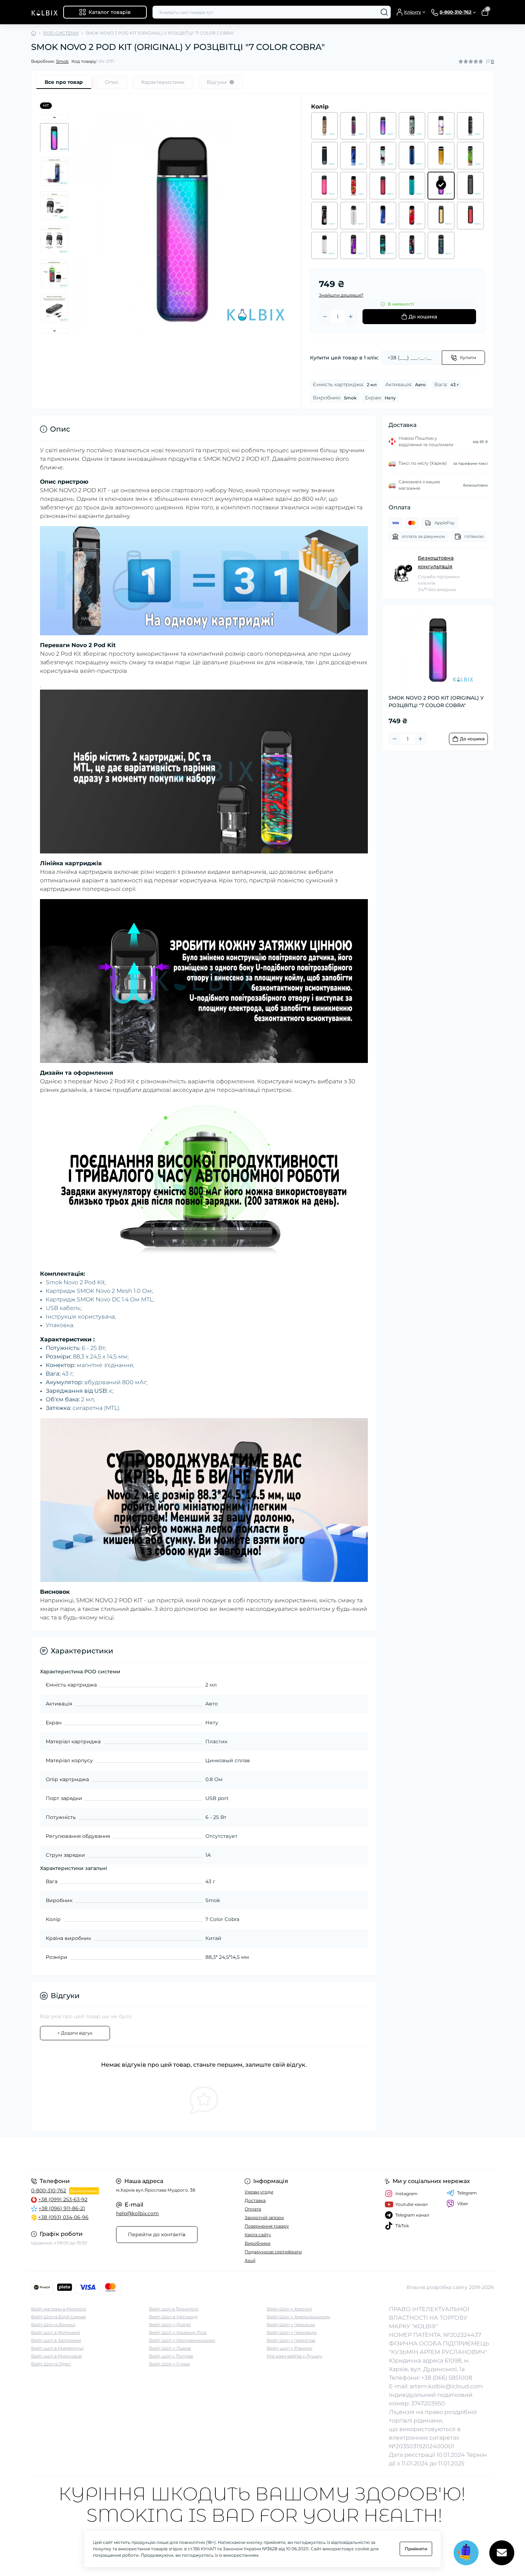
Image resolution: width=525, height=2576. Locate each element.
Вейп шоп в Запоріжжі (56, 2340)
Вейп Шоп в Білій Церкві (58, 2317)
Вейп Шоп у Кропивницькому (182, 2340)
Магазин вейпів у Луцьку (294, 2356)
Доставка (255, 2200)
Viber (463, 2204)
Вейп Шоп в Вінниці (53, 2325)
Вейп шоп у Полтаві (171, 2356)
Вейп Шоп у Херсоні (289, 2309)
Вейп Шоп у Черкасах (291, 2325)
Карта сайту (258, 2235)
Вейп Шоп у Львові (170, 2348)
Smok (62, 61)
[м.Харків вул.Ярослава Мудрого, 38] (145, 2153)
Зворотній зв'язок (264, 2217)
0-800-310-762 (49, 2191)
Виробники (257, 2243)
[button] (54, 117)
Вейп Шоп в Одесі (51, 2364)
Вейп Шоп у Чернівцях (292, 2332)
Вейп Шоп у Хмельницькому (299, 2317)
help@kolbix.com (137, 2213)
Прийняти (416, 2549)
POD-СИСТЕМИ (61, 33)
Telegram (467, 2193)
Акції (250, 2260)
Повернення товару (267, 2226)
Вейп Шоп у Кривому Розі (178, 2332)
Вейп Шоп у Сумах (169, 2364)
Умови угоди (259, 2192)
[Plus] (351, 317)
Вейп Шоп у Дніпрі (170, 2325)
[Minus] (325, 317)
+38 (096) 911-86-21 (62, 2208)
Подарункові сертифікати (273, 2252)
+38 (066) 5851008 (447, 2378)
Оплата (253, 2209)
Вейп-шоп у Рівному (290, 2348)
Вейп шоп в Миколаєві (56, 2356)
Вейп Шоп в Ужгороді (173, 2317)
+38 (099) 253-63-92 (63, 2199)
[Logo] (44, 12)
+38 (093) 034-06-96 (63, 2217)
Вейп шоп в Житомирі (56, 2332)
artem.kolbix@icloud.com (446, 2386)
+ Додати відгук (75, 2033)
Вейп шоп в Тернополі (174, 2309)
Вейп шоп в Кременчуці (57, 2348)
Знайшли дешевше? (341, 295)
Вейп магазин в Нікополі (59, 2309)
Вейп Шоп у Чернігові (291, 2340)
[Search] (384, 12)
